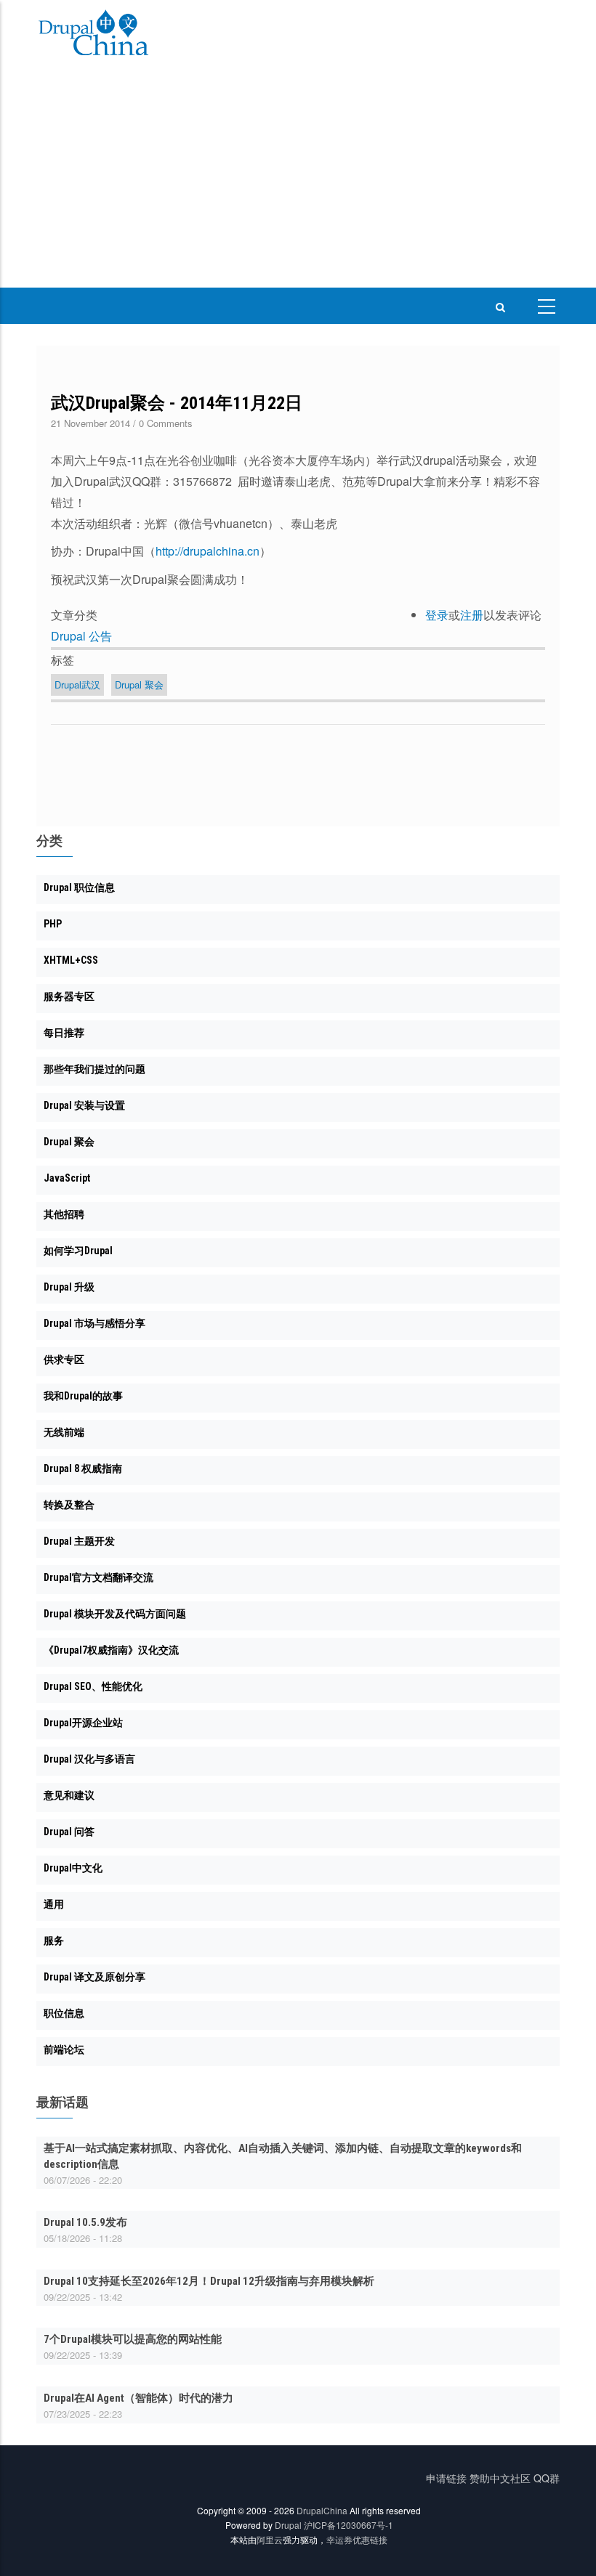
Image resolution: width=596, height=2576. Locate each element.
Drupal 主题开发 (79, 1541)
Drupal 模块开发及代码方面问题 (115, 1614)
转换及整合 (69, 1505)
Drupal (288, 2525)
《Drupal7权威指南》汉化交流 (111, 1650)
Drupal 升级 (69, 1287)
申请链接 (446, 2478)
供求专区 (64, 1360)
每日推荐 (64, 1033)
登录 (437, 615)
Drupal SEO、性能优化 (93, 1686)
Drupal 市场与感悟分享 (94, 1323)
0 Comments (166, 423)
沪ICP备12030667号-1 (349, 2525)
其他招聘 (64, 1214)
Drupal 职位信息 (79, 887)
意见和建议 (69, 1795)
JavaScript (67, 1178)
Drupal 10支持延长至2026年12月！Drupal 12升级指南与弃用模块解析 (209, 2281)
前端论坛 (64, 2049)
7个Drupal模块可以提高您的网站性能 (133, 2339)
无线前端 (64, 1432)
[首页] (94, 35)
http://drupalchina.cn (208, 551)
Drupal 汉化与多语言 (89, 1759)
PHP (53, 924)
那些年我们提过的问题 (94, 1069)
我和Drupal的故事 (83, 1396)
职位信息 (64, 2013)
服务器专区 (69, 996)
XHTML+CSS (71, 960)
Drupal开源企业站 (83, 1723)
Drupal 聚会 (139, 684)
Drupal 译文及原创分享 (94, 1977)
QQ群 (547, 2478)
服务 (54, 1941)
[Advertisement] (298, 179)
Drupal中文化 (73, 1868)
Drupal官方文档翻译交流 (98, 1577)
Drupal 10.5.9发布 (85, 2222)
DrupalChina (322, 2510)
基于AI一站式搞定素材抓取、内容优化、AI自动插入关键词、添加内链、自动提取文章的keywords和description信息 (283, 2156)
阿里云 (270, 2539)
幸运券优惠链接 (357, 2539)
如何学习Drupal (78, 1251)
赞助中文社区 (500, 2478)
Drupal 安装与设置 (84, 1105)
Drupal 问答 (69, 1832)
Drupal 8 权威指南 (83, 1468)
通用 (54, 1904)
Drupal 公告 (81, 636)
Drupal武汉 (77, 684)
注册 (472, 615)
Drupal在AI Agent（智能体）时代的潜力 (138, 2398)
